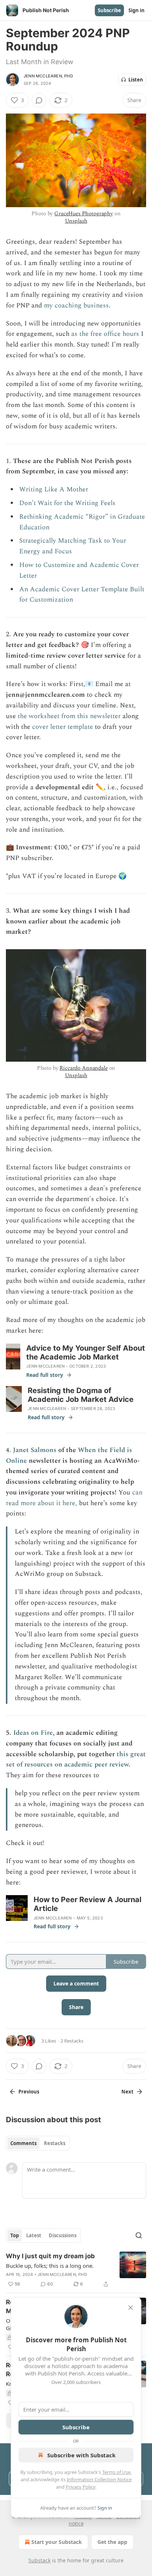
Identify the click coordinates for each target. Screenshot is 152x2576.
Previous (29, 2092)
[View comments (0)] (39, 100)
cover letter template (63, 727)
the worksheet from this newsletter (70, 716)
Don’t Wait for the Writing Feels (67, 503)
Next (127, 2092)
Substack (39, 2560)
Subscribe (109, 10)
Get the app (112, 2542)
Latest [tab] (34, 2235)
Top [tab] (15, 2235)
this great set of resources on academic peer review (76, 1759)
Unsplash (76, 221)
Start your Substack (57, 2542)
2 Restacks (72, 2041)
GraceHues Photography (84, 214)
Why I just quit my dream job (50, 2256)
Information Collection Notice (99, 2479)
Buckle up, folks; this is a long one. (50, 2266)
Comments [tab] (23, 2143)
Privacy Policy (80, 2487)
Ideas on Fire (33, 1733)
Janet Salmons (35, 1450)
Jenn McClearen (45, 1366)
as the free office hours (105, 334)
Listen (136, 80)
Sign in (137, 10)
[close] (131, 2308)
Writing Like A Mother (54, 489)
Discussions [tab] (63, 2235)
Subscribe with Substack (81, 2455)
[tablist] (38, 2143)
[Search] (139, 2235)
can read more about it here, (74, 1498)
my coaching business (76, 305)
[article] (76, 2270)
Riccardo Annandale (83, 1068)
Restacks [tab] (55, 2143)
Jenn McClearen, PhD (48, 76)
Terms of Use (116, 2472)
